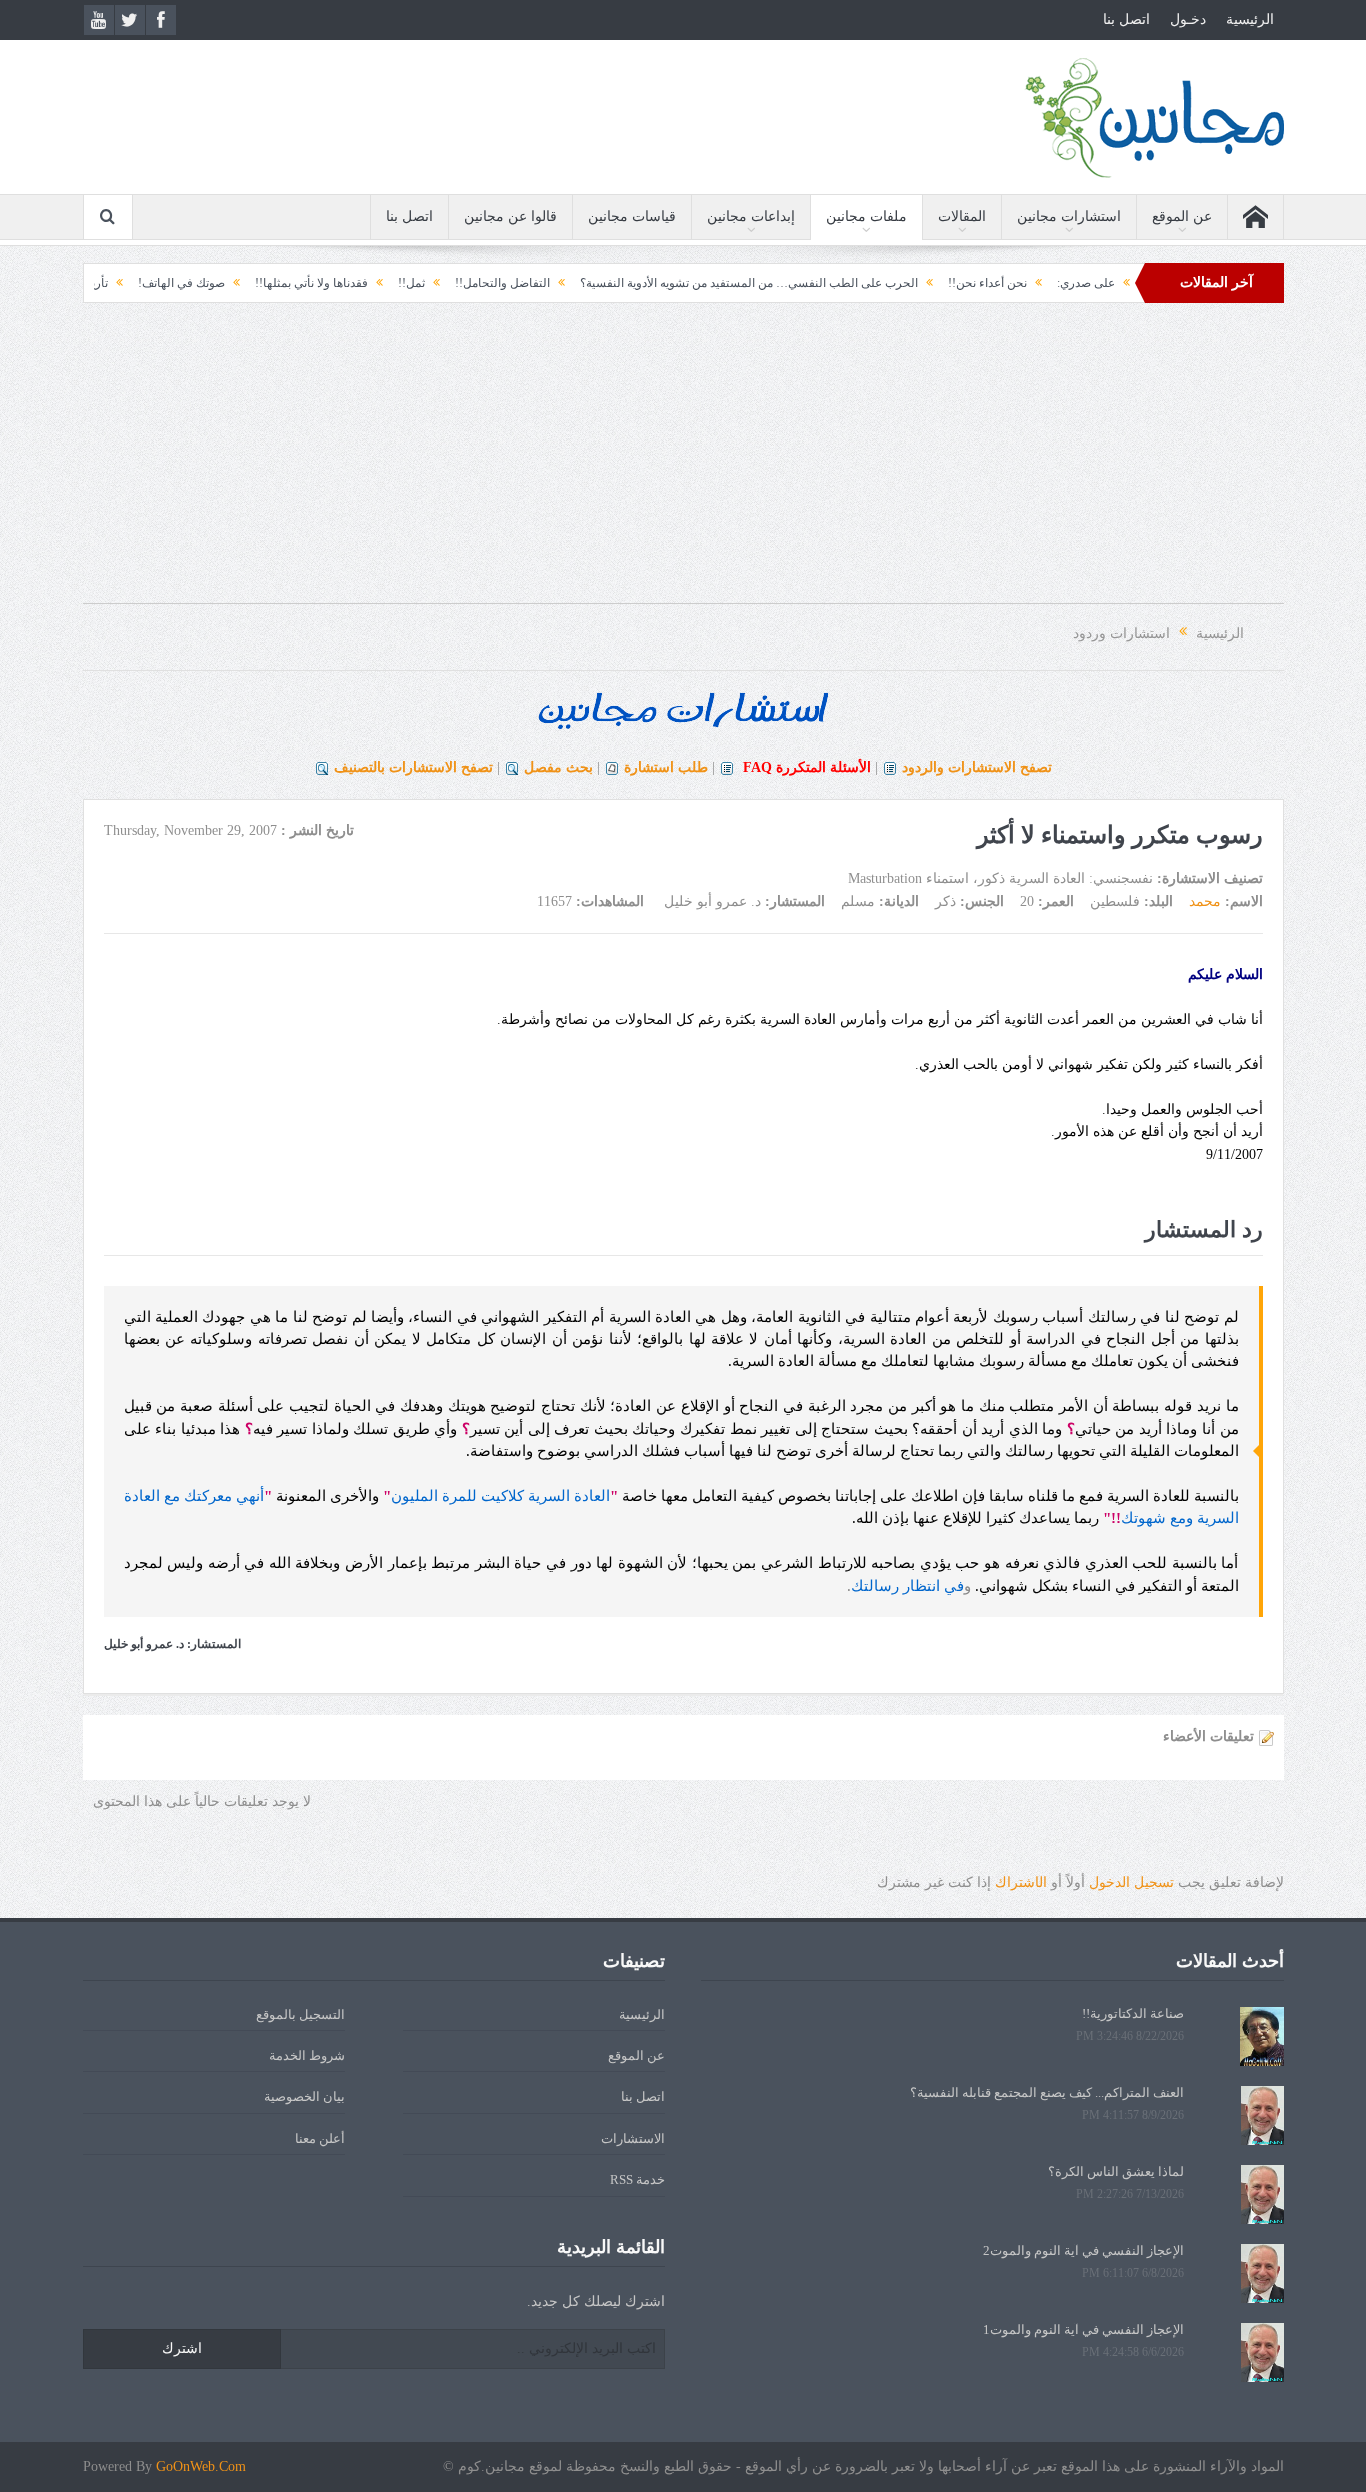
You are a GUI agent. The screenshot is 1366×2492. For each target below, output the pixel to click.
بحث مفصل (558, 767)
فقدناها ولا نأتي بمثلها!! (366, 283)
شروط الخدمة (307, 2055)
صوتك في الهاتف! (236, 283)
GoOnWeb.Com (201, 2466)
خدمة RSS (637, 2179)
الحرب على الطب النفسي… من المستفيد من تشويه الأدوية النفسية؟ (804, 283)
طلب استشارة (666, 767)
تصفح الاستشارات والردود (977, 767)
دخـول (1188, 19)
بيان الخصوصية (304, 2096)
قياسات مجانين (632, 216)
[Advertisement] (683, 463)
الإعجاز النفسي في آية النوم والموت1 (1083, 2329)
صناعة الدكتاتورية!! (1133, 2013)
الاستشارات (633, 2138)
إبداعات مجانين (751, 216)
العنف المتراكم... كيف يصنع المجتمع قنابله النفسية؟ (1047, 2092)
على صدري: (1141, 283)
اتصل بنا (1126, 19)
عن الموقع (1182, 216)
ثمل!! (466, 283)
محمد (1205, 901)
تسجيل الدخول (1131, 1882)
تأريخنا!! (143, 283)
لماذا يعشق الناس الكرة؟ (1116, 2171)
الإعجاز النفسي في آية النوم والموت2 (1083, 2250)
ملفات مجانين (866, 216)
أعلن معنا (320, 2138)
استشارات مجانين (1069, 216)
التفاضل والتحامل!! (557, 283)
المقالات (962, 216)
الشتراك (1021, 1882)
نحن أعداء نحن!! (1042, 283)
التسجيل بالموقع (300, 2014)
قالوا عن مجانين (510, 216)
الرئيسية (1250, 19)
